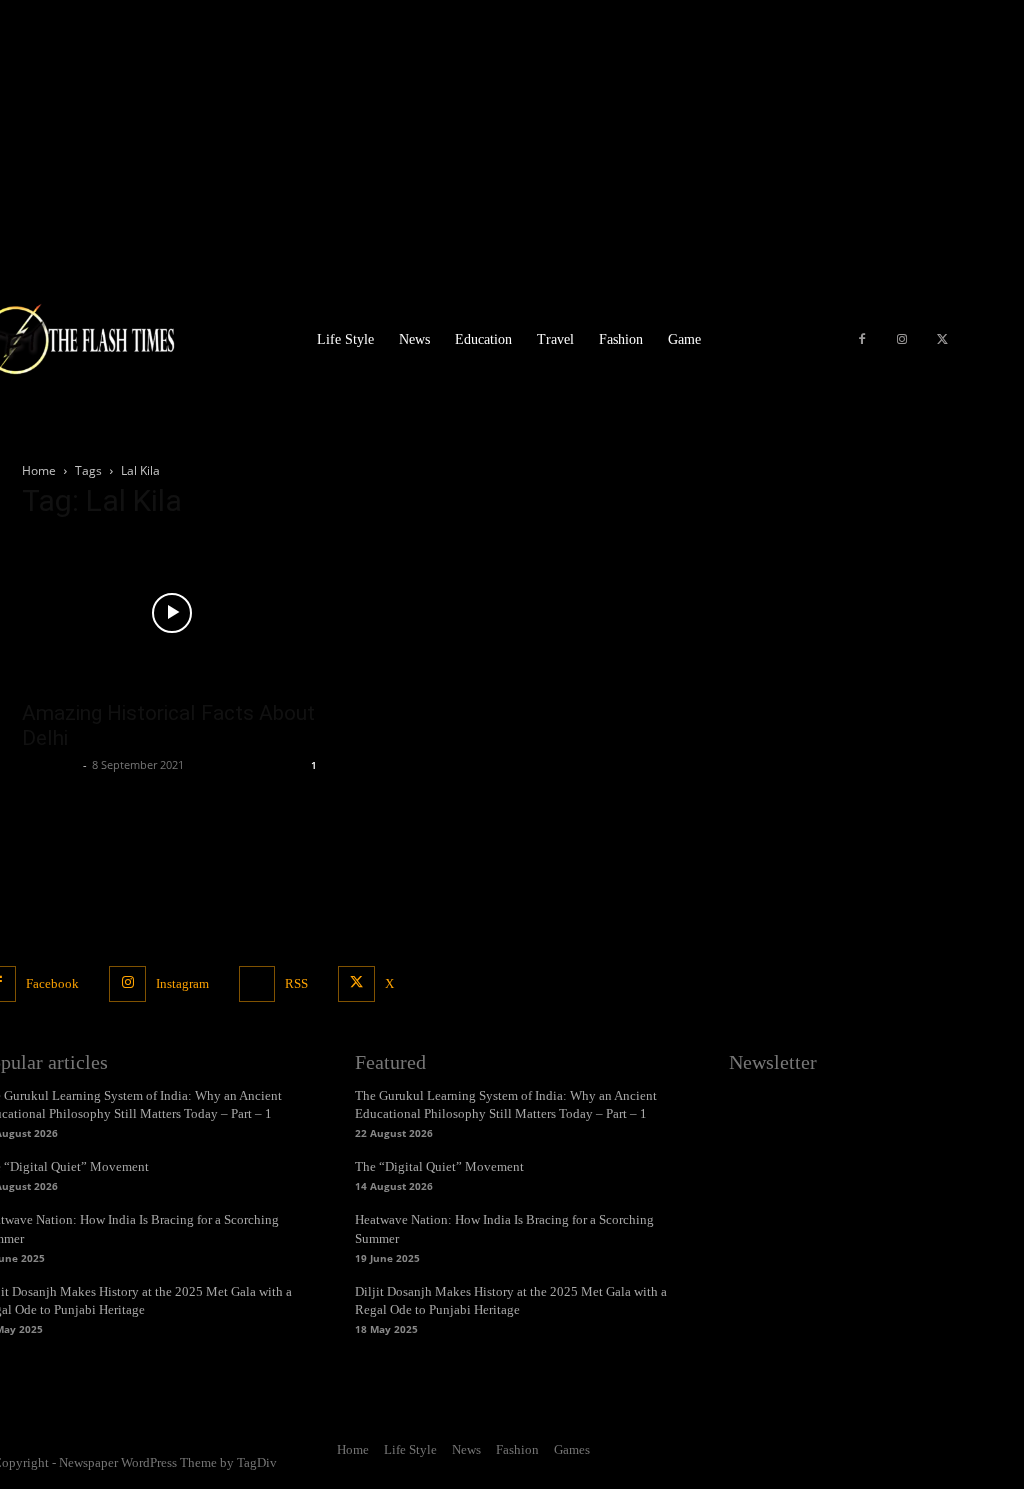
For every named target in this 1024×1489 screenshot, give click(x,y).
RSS (296, 983)
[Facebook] (862, 340)
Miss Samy (50, 764)
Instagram (182, 983)
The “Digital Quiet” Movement (439, 1166)
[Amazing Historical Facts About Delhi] (172, 613)
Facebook (52, 983)
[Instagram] (902, 340)
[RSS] (257, 984)
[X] (942, 340)
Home (39, 470)
